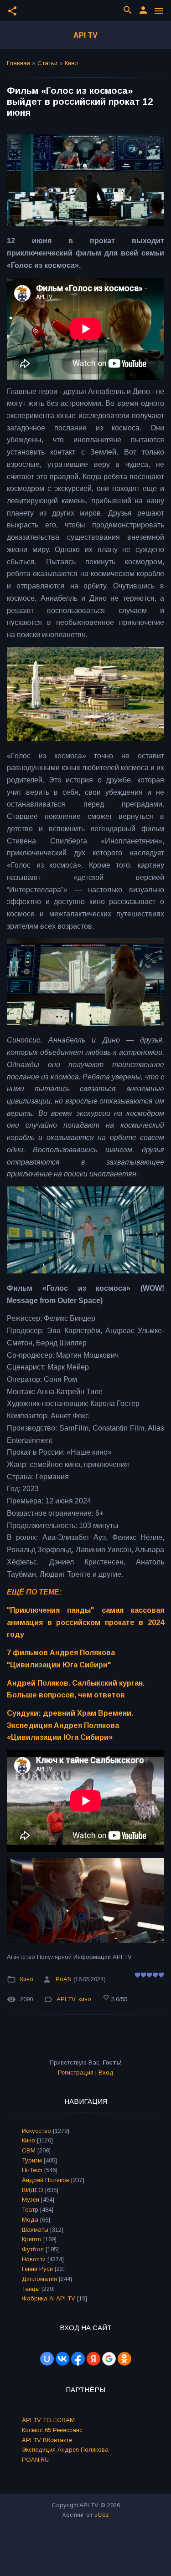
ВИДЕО (33, 2190)
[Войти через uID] (47, 2359)
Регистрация (76, 2073)
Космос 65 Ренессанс (52, 2430)
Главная (18, 63)
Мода (30, 2220)
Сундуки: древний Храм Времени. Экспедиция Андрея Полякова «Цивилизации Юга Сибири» (70, 1725)
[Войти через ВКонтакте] (62, 2359)
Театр (30, 2210)
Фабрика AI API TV (49, 2298)
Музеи (31, 2200)
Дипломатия (39, 2279)
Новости (34, 2259)
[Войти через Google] (109, 2359)
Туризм (32, 2160)
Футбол (33, 2249)
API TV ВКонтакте (47, 2440)
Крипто (32, 2239)
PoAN (64, 1979)
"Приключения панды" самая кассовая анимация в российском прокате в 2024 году (85, 1622)
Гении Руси (37, 2269)
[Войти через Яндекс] (93, 2359)
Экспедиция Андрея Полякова (65, 2450)
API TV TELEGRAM (48, 2420)
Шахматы (35, 2230)
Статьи (47, 63)
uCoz (102, 2515)
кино (85, 1999)
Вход (106, 2073)
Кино (71, 63)
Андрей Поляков (46, 2180)
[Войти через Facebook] (78, 2359)
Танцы (31, 2289)
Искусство (36, 2131)
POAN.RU (35, 2460)
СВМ (29, 2150)
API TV (85, 35)
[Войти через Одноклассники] (124, 2359)
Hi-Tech (32, 2170)
